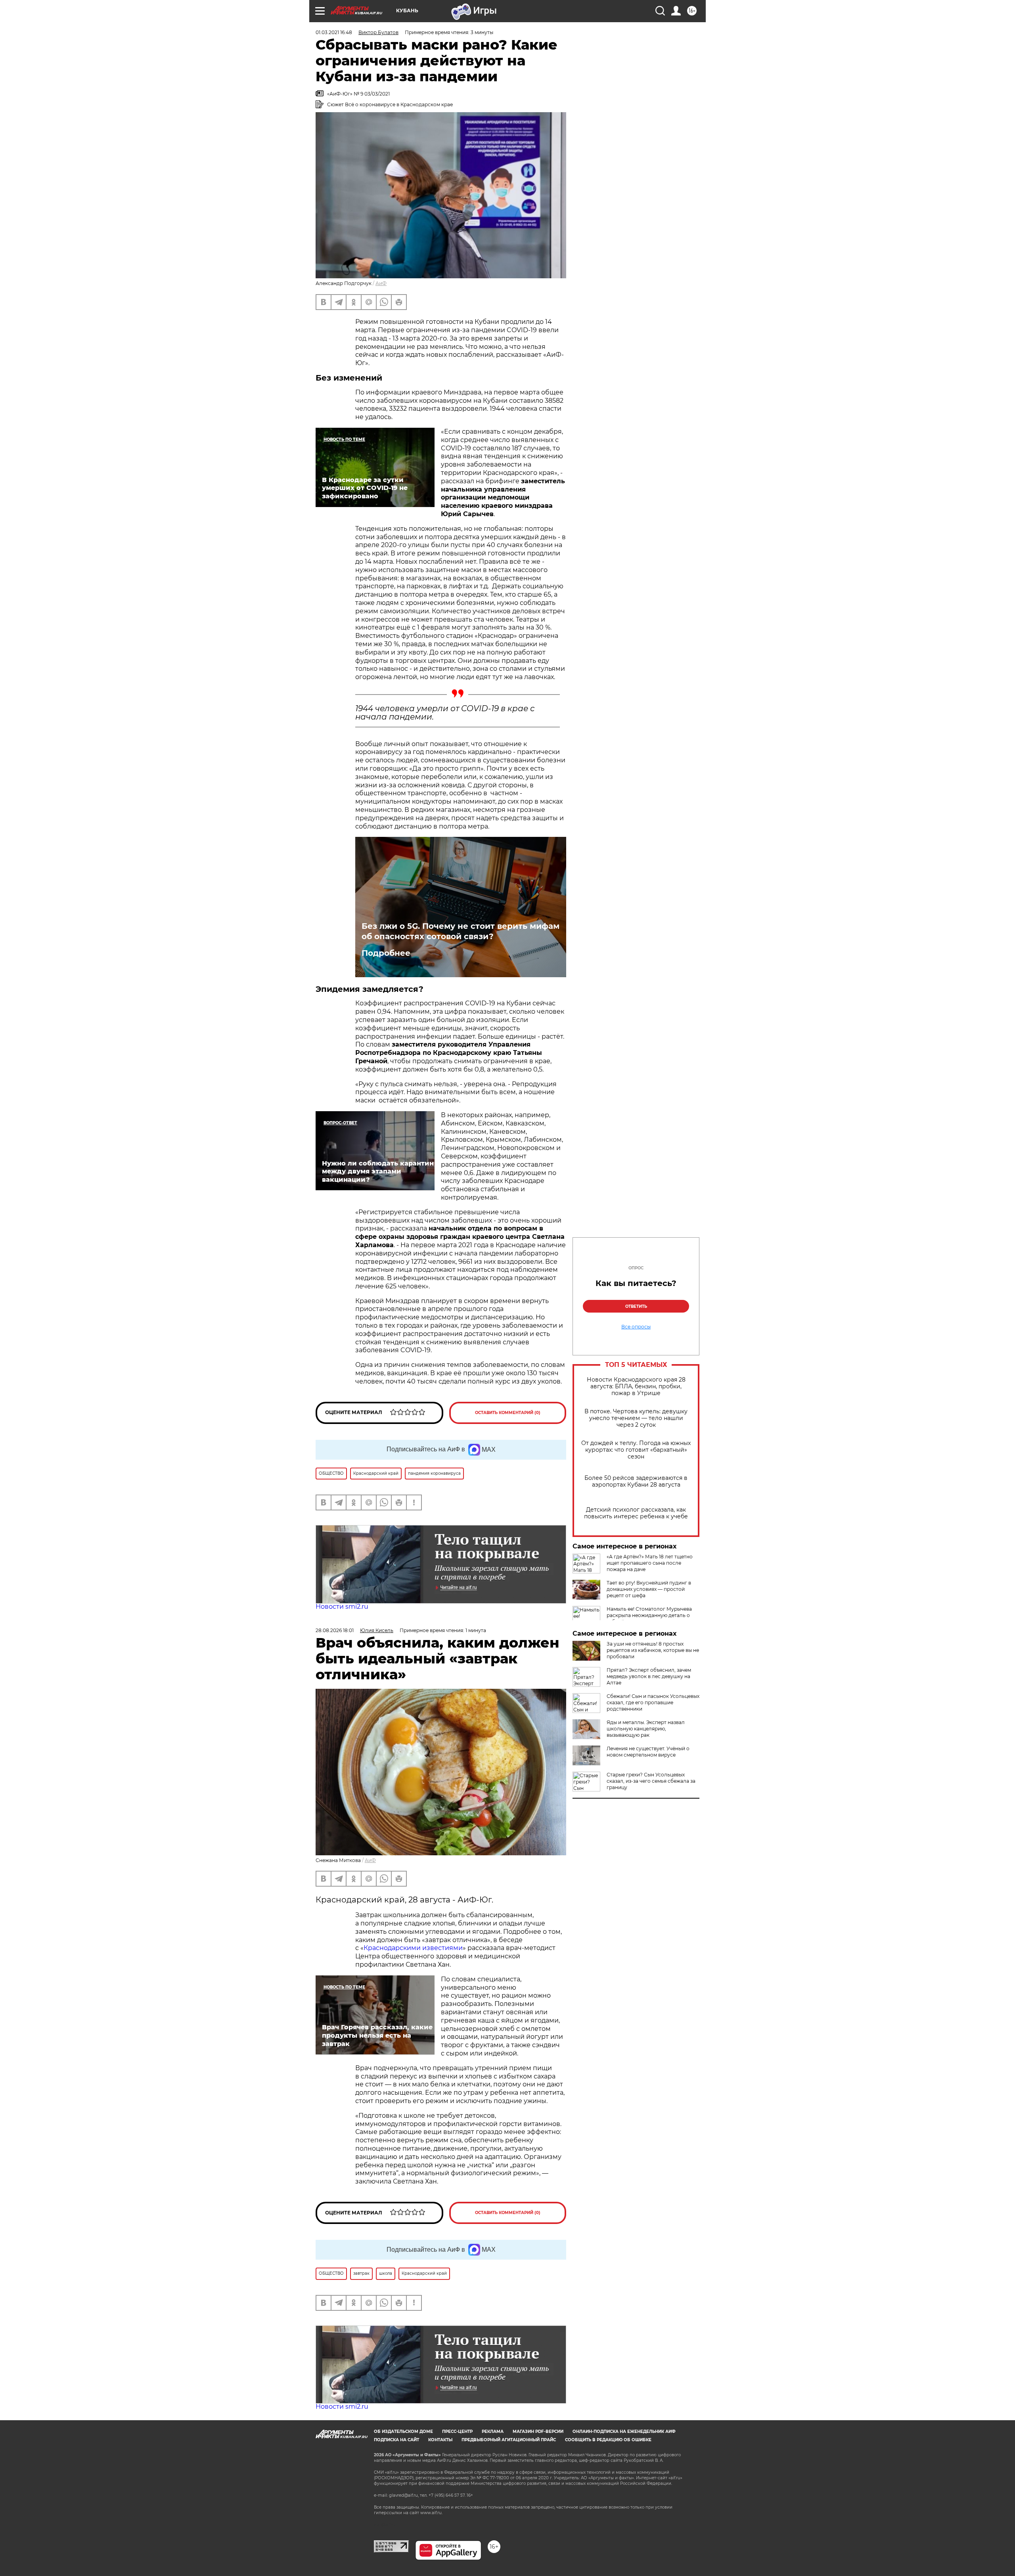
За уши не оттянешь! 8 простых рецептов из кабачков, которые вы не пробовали (653, 1650)
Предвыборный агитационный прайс (509, 2440)
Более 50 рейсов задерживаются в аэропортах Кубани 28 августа (636, 1481)
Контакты (440, 2440)
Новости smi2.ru (342, 1607)
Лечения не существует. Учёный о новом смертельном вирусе (648, 1752)
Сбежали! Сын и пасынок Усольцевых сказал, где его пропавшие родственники (653, 1702)
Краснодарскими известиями (413, 1948)
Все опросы (636, 1327)
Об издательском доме (403, 2432)
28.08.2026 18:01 (335, 1630)
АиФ (381, 283)
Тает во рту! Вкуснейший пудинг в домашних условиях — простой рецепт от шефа (649, 1589)
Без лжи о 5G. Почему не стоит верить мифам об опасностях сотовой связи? (461, 931)
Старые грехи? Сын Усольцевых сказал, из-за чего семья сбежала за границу (651, 1781)
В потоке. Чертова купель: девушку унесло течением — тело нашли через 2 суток (636, 1418)
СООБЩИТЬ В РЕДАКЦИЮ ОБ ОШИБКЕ (608, 2440)
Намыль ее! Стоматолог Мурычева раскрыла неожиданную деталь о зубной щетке (649, 1615)
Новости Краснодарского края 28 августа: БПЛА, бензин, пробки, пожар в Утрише (636, 1387)
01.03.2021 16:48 (334, 32)
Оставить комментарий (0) (508, 1413)
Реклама (493, 2432)
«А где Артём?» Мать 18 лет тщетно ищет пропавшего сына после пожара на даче (650, 1563)
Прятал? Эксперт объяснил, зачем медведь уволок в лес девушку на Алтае (649, 1676)
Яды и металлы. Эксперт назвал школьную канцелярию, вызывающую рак (646, 1729)
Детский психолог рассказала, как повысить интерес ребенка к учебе (636, 1513)
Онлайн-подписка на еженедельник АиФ (624, 2432)
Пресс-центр (457, 2432)
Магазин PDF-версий (538, 2432)
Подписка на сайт (396, 2440)
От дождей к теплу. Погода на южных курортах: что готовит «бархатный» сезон (636, 1450)
